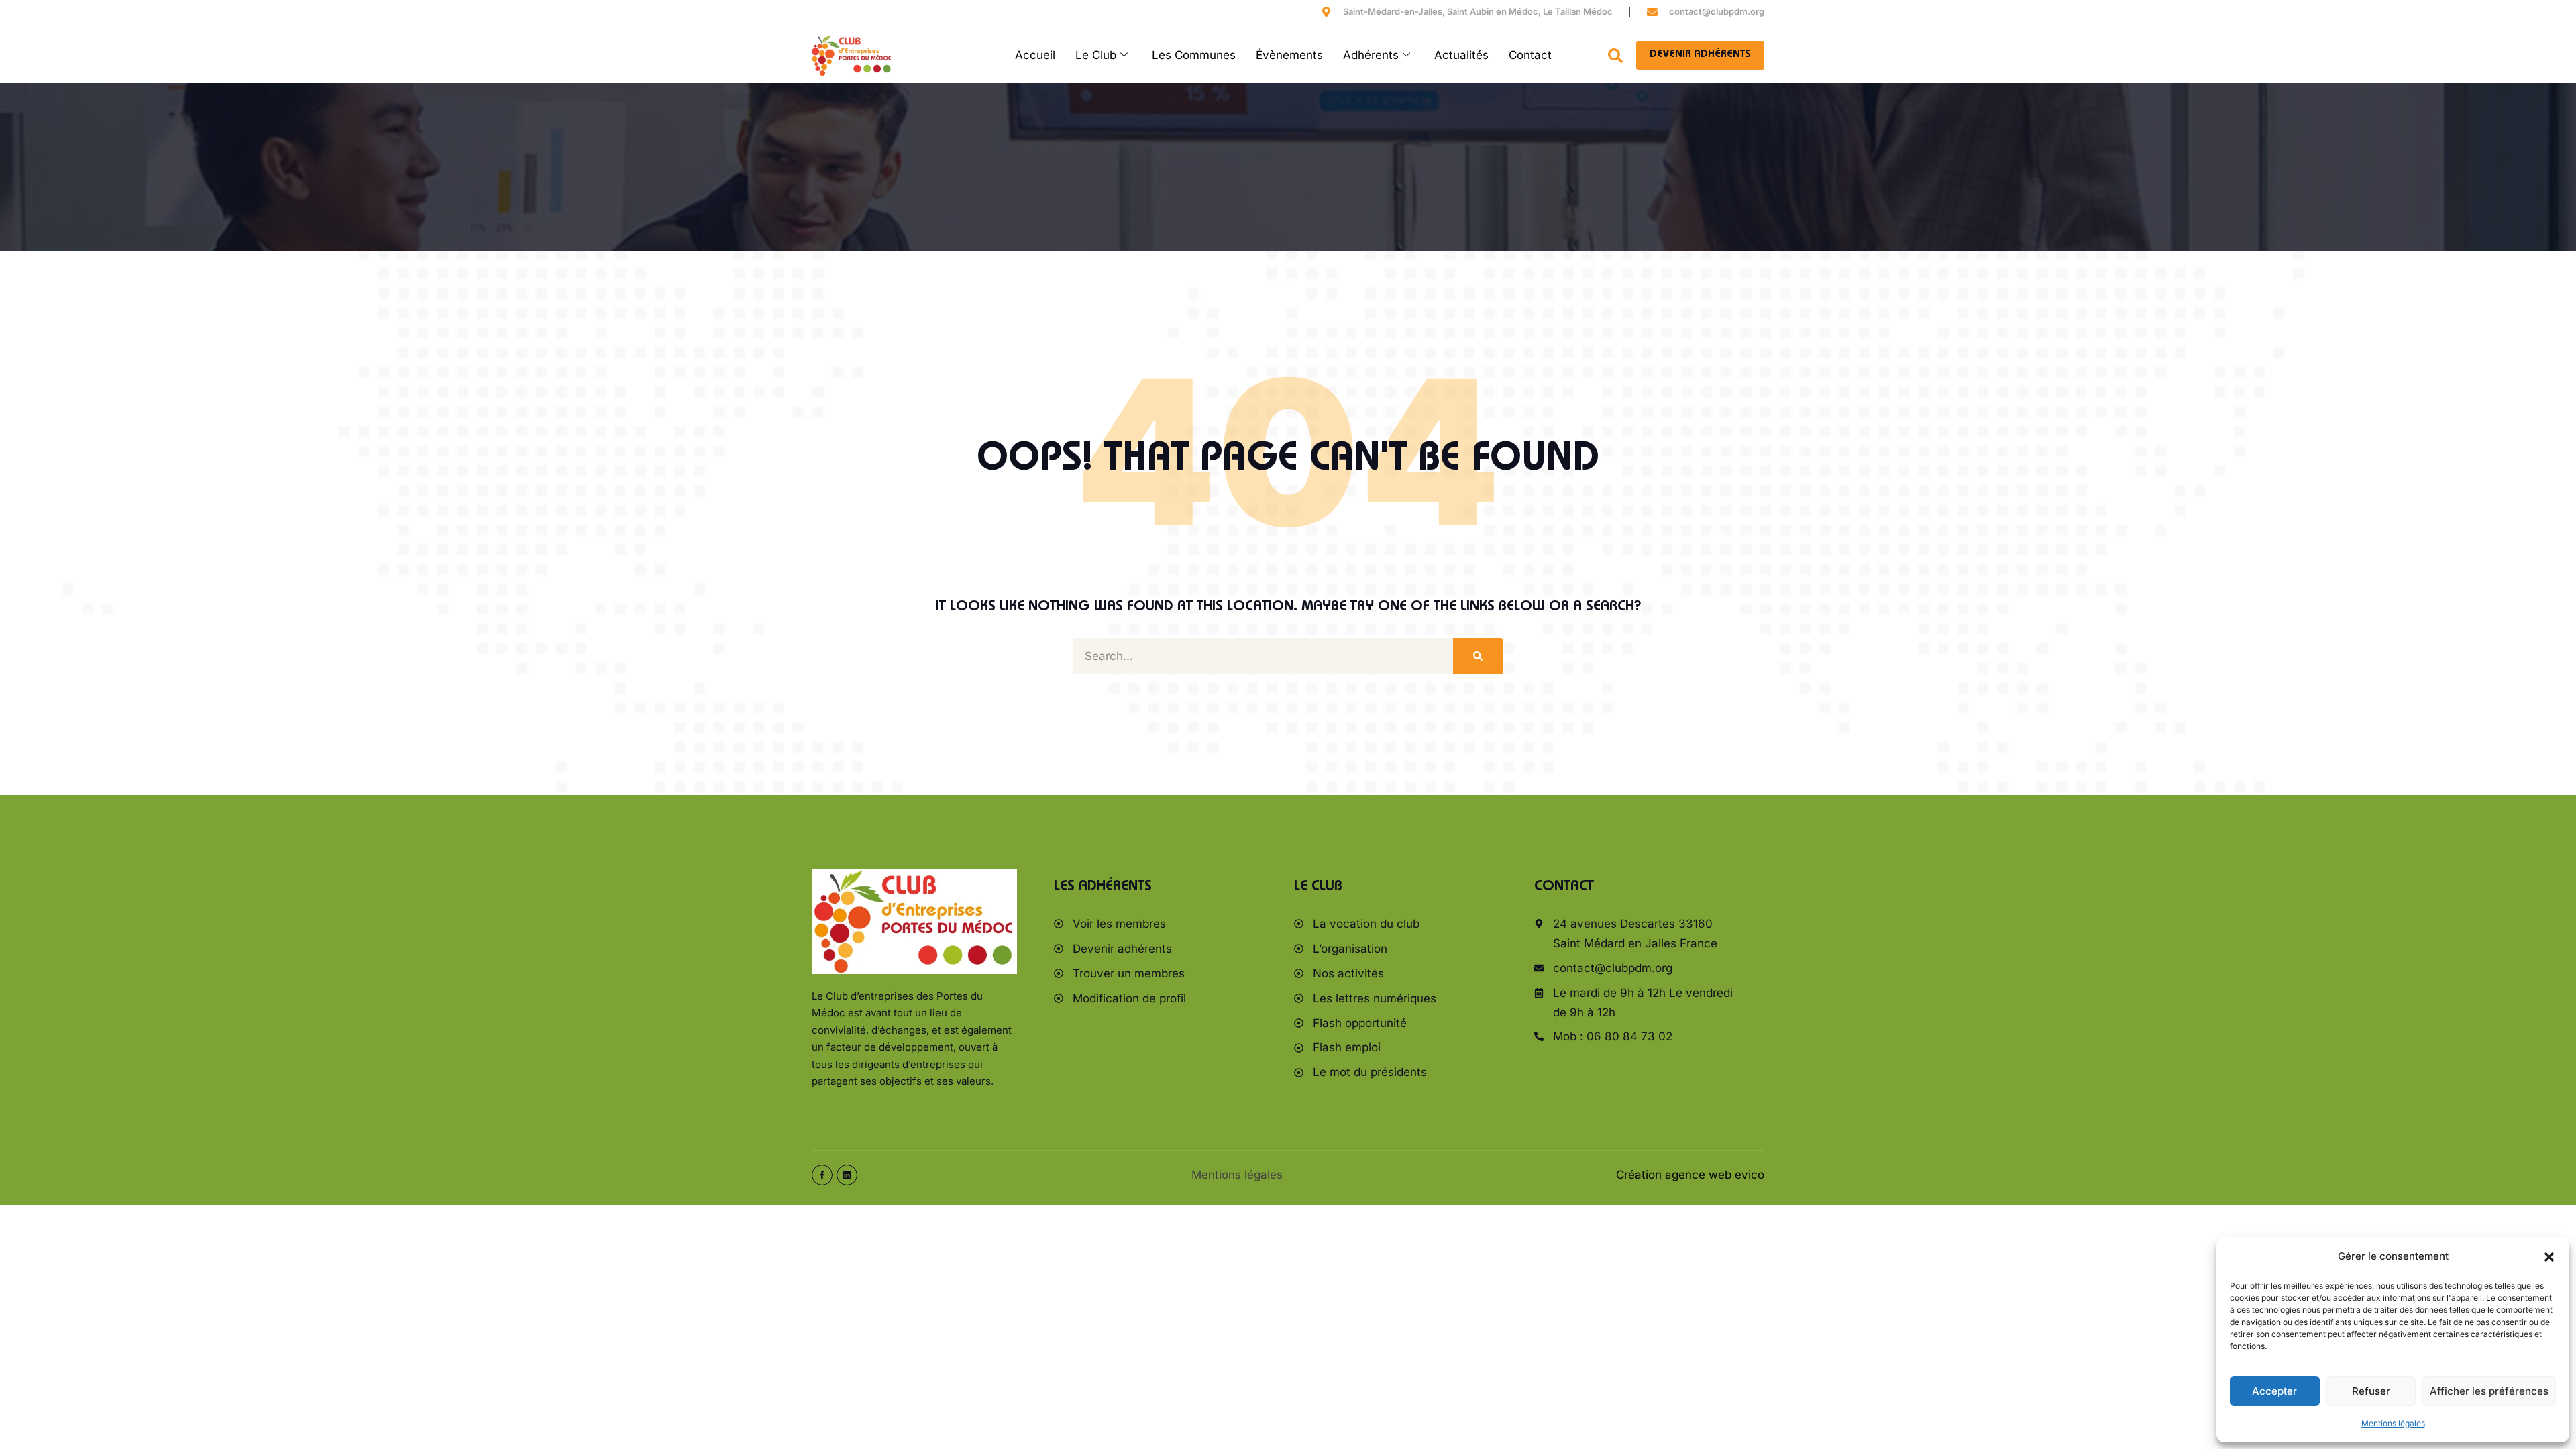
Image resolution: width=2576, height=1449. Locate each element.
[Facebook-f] (822, 1175)
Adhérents (1371, 55)
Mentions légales (2393, 1423)
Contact (1530, 55)
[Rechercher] (1478, 656)
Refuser (2371, 1391)
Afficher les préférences (2489, 1391)
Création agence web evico (1690, 1175)
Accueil (1035, 55)
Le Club (1096, 55)
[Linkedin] (847, 1175)
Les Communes (1194, 55)
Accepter (2274, 1391)
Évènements (1289, 55)
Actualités (1461, 55)
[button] (2549, 1257)
